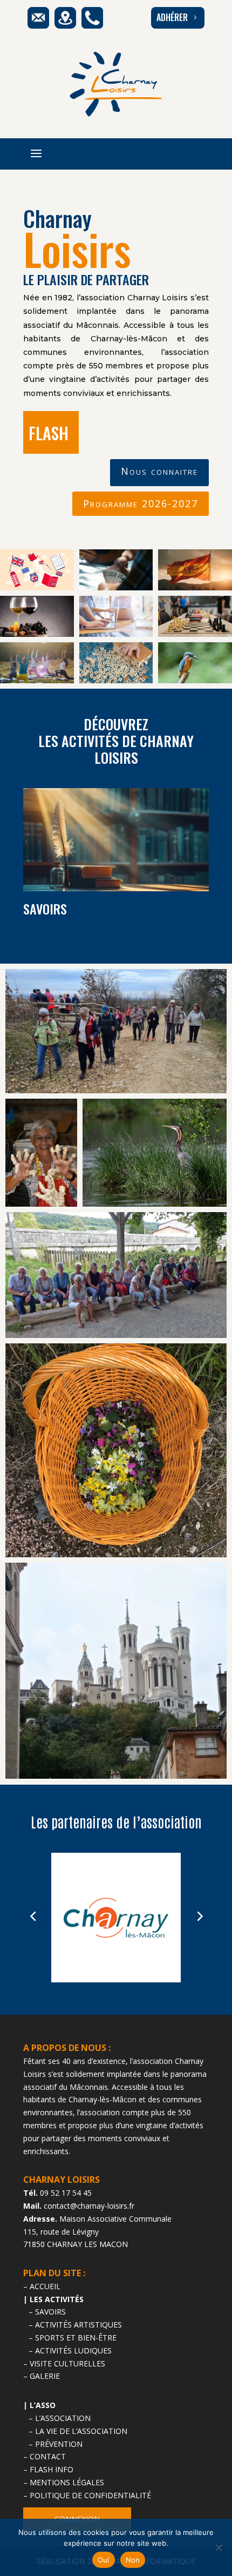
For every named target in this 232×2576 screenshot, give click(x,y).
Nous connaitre (159, 471)
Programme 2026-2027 (141, 503)
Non (133, 2560)
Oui (104, 2560)
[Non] (219, 2547)
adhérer (178, 17)
